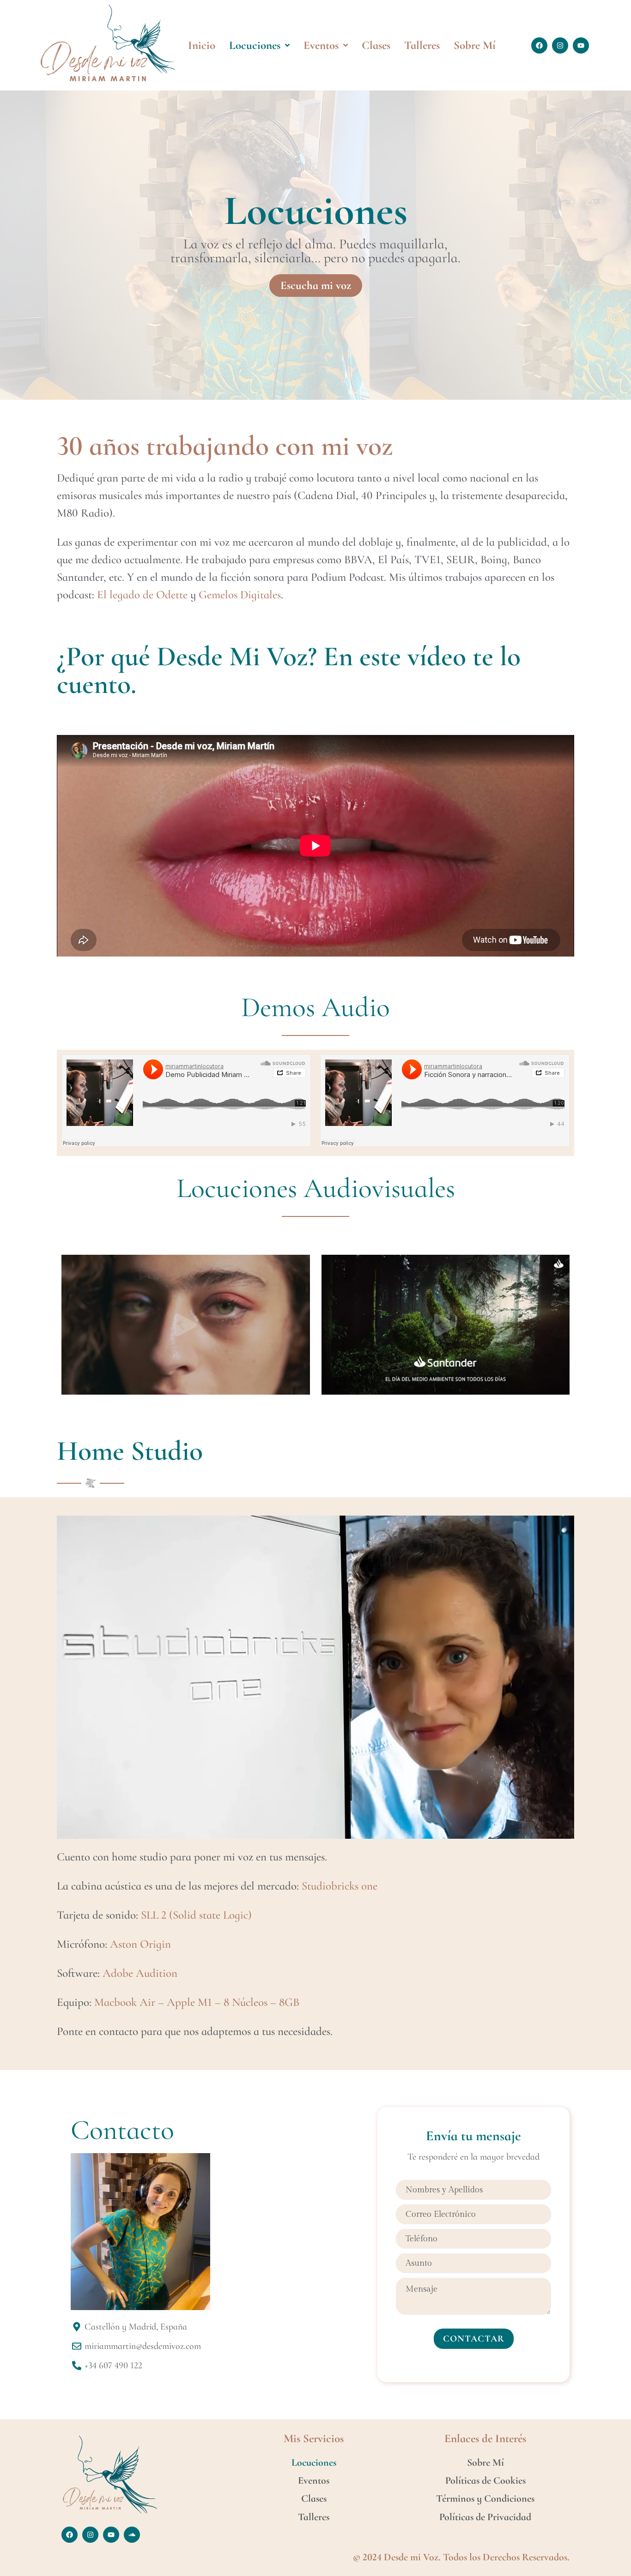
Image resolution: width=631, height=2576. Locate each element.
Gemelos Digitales (240, 595)
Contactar (474, 2339)
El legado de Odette (142, 595)
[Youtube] (581, 45)
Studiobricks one (340, 1886)
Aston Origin (140, 1944)
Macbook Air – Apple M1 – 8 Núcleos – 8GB (197, 2002)
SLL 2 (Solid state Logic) (196, 1915)
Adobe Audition (140, 1973)
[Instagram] (560, 45)
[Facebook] (539, 45)
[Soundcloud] (132, 2535)
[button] (186, 1325)
